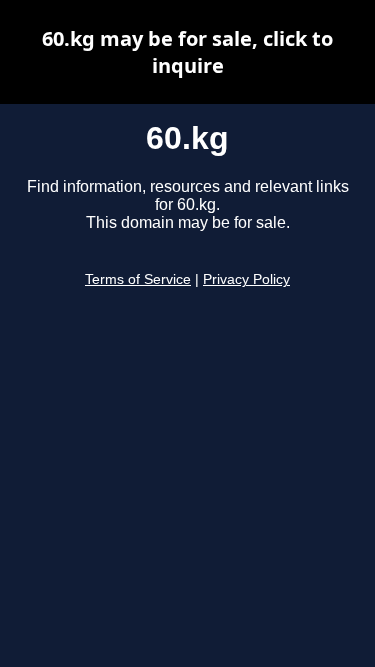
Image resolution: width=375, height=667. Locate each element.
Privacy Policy (246, 279)
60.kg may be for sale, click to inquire (187, 52)
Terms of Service (138, 279)
